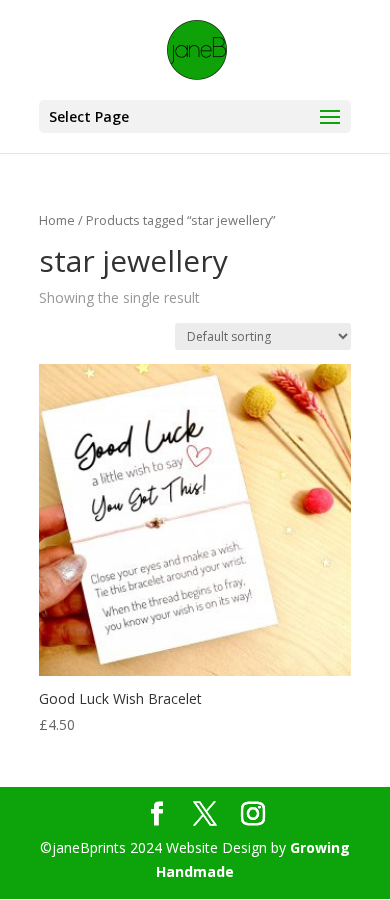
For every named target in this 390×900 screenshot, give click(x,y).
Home (57, 220)
